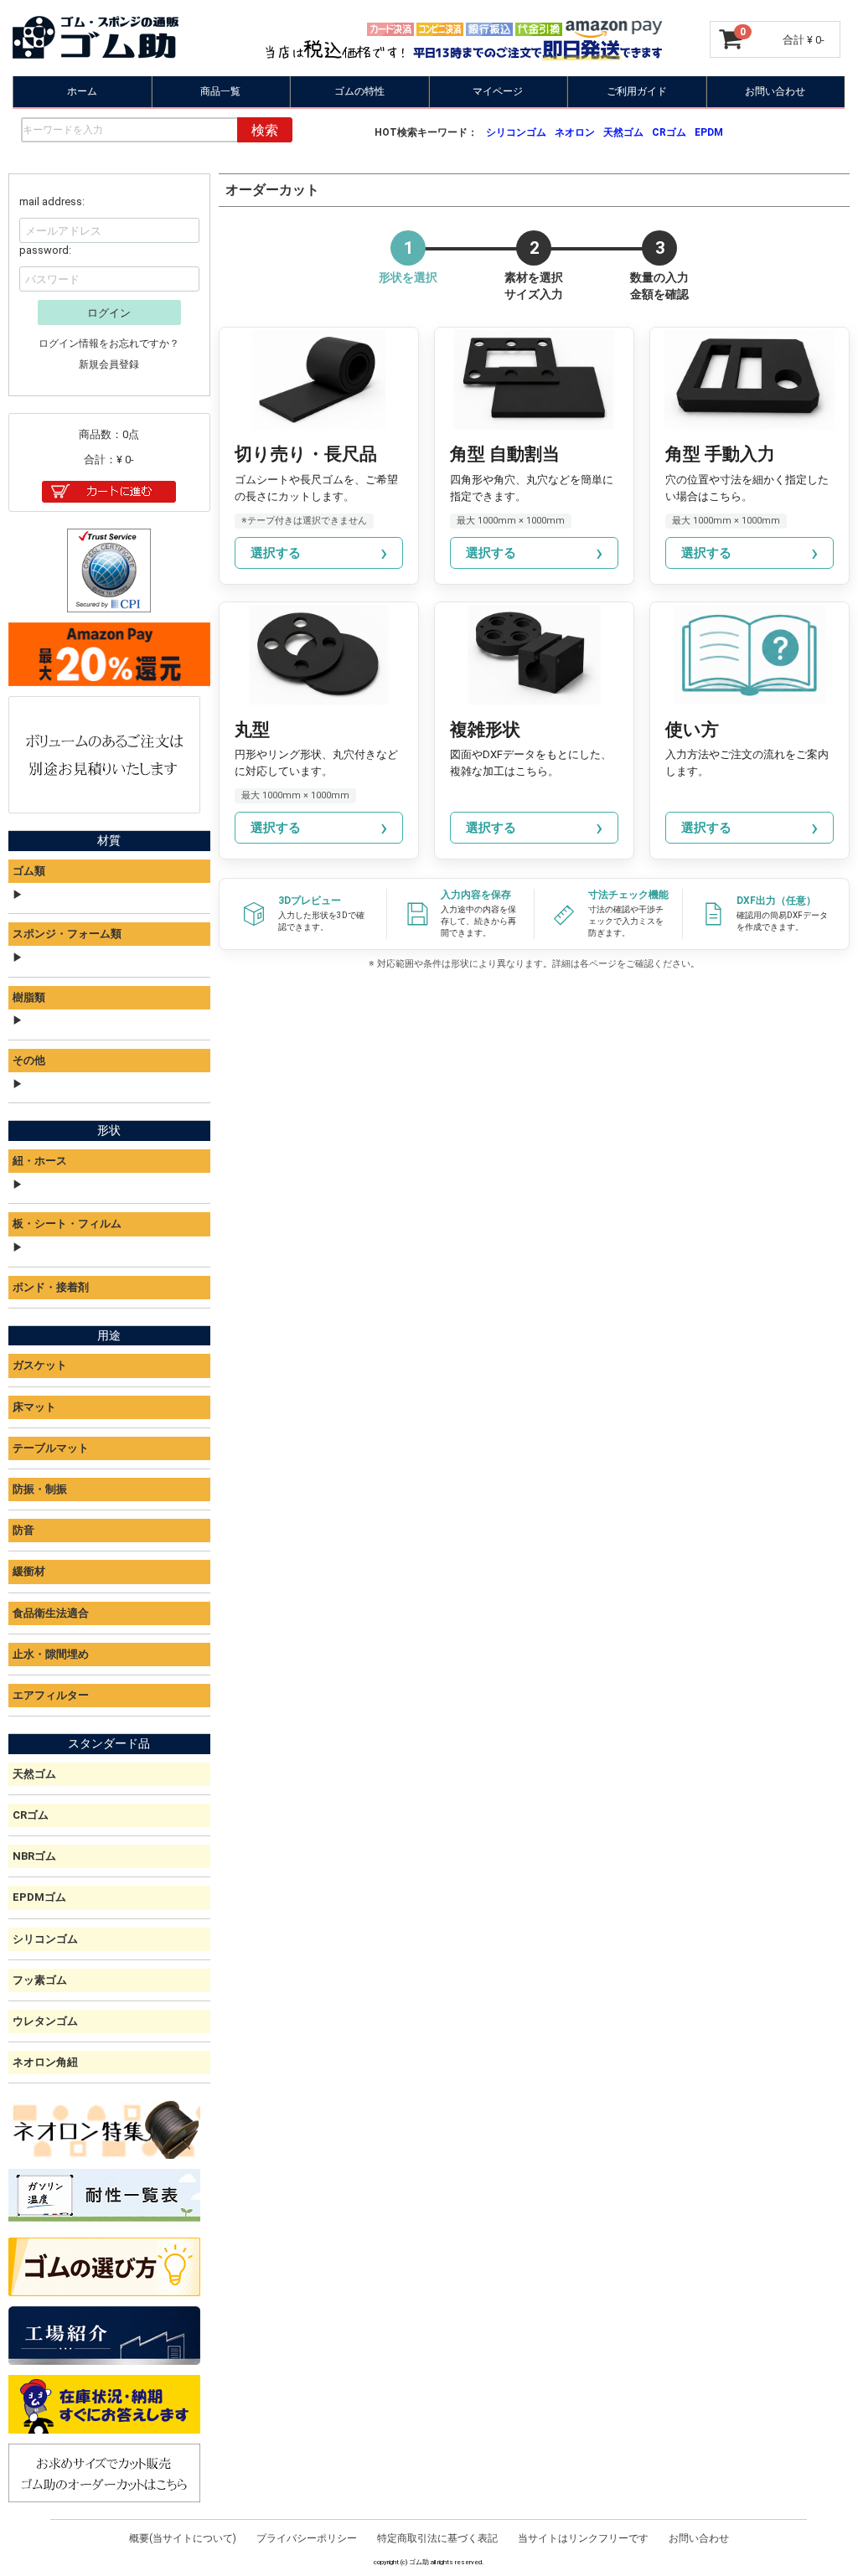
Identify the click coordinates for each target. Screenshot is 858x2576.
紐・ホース (40, 1161)
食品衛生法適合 (51, 1613)
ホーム (82, 91)
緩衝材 (29, 1571)
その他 (29, 1060)
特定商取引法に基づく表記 (437, 2538)
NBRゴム (34, 1856)
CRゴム (669, 132)
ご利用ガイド (637, 91)
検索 (265, 130)
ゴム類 (29, 871)
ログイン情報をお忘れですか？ (110, 343)
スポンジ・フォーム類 (67, 934)
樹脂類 (29, 997)
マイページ (499, 91)
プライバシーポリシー (307, 2538)
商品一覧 (221, 91)
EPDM (709, 132)
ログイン (110, 313)
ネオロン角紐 (45, 2062)
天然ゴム (623, 132)
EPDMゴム (39, 1897)
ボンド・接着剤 (51, 1287)
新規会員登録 (110, 364)
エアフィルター (51, 1695)
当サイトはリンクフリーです (583, 2538)
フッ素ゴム (40, 1980)
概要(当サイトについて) (183, 2538)
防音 (23, 1530)
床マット (34, 1407)
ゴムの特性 (359, 91)
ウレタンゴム (45, 2021)
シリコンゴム (516, 132)
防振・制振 (40, 1489)
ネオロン (575, 132)
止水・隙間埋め (51, 1654)
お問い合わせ (776, 91)
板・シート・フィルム (67, 1223)
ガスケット (40, 1366)
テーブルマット (51, 1448)
